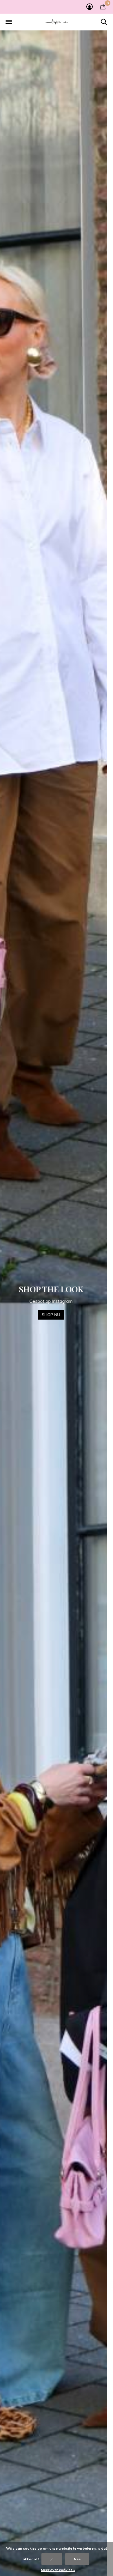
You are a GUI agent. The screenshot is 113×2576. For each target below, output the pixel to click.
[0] (103, 6)
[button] (9, 22)
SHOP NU (57, 1319)
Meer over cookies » (58, 2570)
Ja (52, 2559)
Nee (77, 2559)
